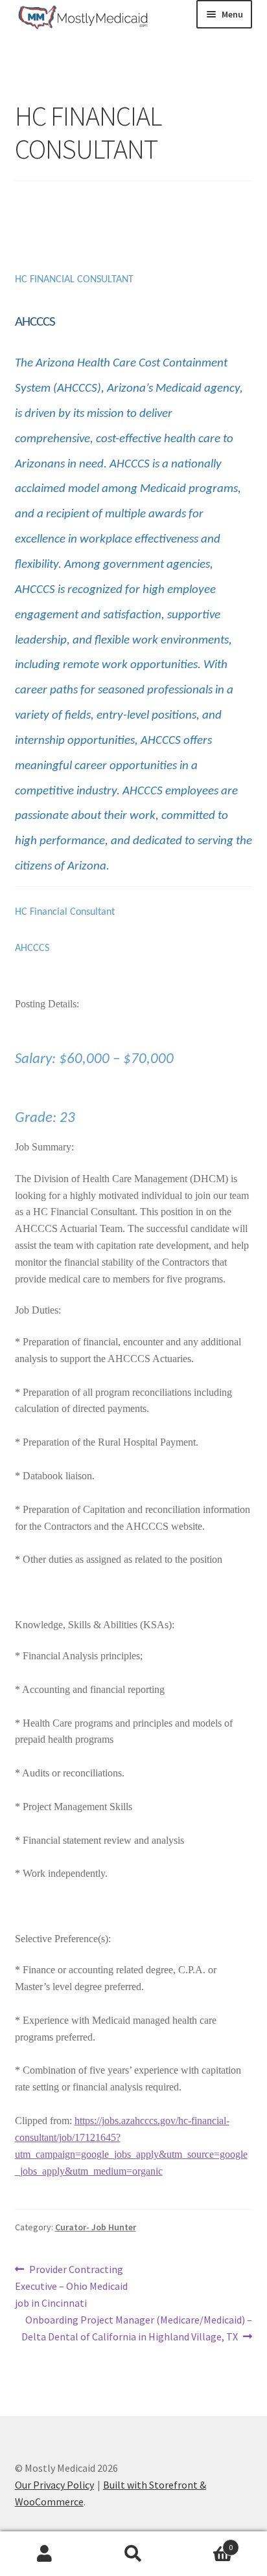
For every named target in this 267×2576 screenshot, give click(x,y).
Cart (206, 2543)
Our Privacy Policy (54, 2485)
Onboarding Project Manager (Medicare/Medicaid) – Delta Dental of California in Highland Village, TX (137, 2328)
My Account (44, 2554)
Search (133, 2554)
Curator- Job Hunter (96, 2227)
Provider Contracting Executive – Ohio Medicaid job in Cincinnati (71, 2286)
